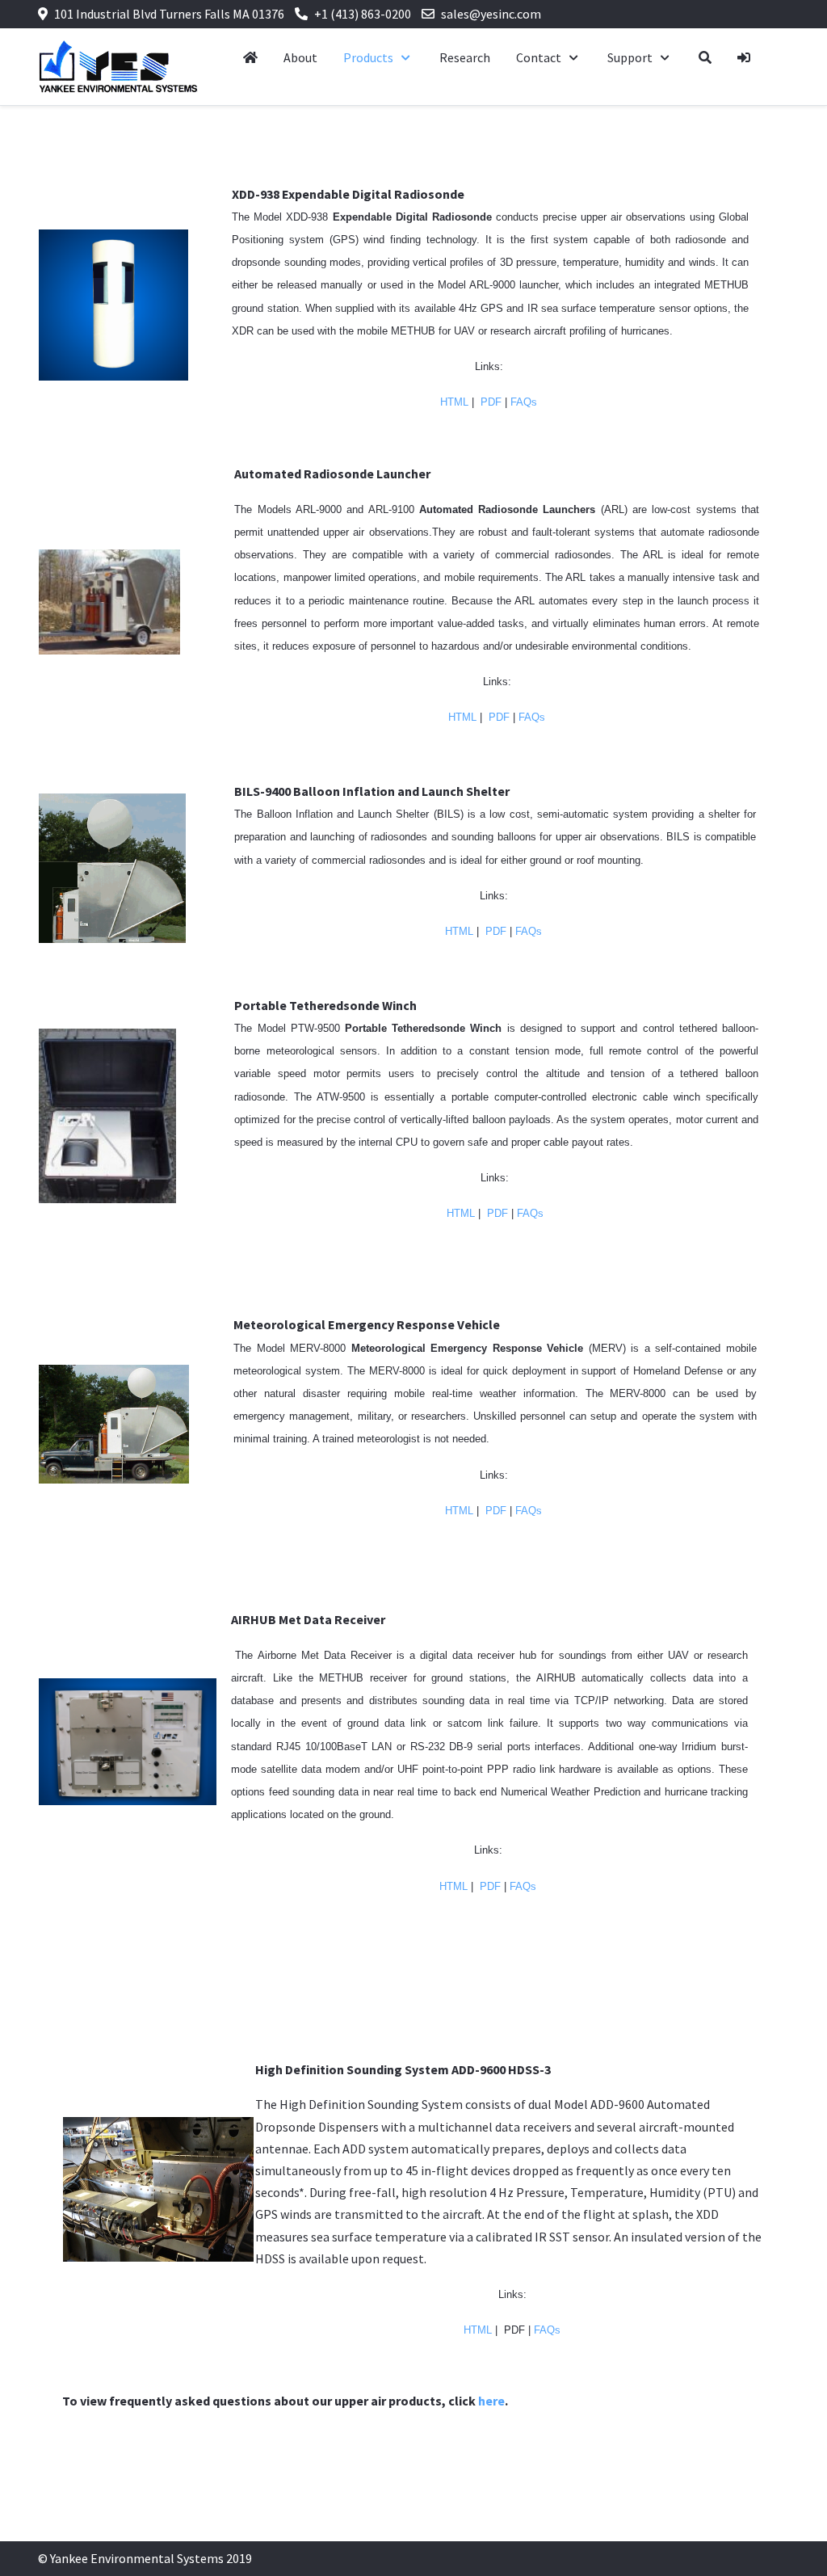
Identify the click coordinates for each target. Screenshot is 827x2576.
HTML (454, 402)
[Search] (705, 58)
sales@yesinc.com (491, 14)
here (491, 2401)
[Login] (744, 58)
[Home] (250, 58)
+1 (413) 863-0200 (363, 14)
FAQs (524, 402)
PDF (491, 402)
